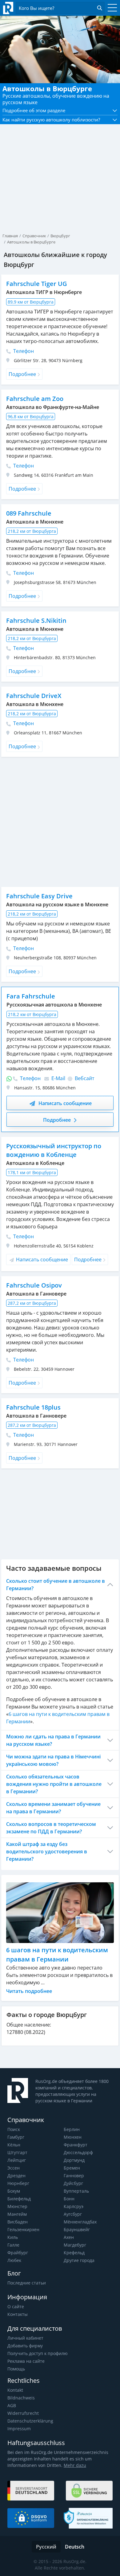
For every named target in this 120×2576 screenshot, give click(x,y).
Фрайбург (18, 2253)
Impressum (19, 2429)
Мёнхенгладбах (80, 2222)
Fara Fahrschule (31, 996)
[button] (60, 110)
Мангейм (17, 2214)
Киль (13, 2237)
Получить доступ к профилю (38, 2353)
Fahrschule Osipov (34, 1285)
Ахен (69, 2237)
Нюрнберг (18, 2183)
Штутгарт (17, 2152)
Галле (13, 2245)
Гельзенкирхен (23, 2229)
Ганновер (74, 2176)
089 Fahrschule (29, 513)
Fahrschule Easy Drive (39, 896)
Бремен (72, 2168)
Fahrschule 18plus (33, 1407)
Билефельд (19, 2199)
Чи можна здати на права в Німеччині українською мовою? (53, 1760)
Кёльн (14, 2145)
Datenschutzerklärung (30, 2421)
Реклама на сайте (26, 2361)
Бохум (14, 2191)
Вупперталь (76, 2191)
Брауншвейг (77, 2229)
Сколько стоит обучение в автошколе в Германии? (56, 1585)
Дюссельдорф (78, 2152)
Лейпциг (17, 2160)
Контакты (18, 2314)
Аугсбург (73, 2214)
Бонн (69, 2199)
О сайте (16, 2307)
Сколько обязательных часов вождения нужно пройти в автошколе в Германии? (54, 1784)
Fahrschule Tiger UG (37, 284)
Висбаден (18, 2222)
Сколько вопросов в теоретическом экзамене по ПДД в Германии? (51, 1828)
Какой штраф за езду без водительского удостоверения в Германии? (47, 1851)
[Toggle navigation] (111, 8)
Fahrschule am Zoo (35, 399)
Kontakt (15, 2390)
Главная (10, 236)
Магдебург (75, 2245)
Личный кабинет (25, 2338)
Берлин (72, 2129)
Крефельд (74, 2253)
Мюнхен (73, 2137)
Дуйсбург (73, 2183)
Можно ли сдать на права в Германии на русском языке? (53, 1740)
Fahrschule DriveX (34, 696)
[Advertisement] (60, 166)
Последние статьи (27, 2283)
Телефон (23, 351)
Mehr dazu (75, 2465)
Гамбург (16, 2137)
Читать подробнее (29, 1991)
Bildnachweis (21, 2398)
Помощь (16, 2369)
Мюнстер (17, 2206)
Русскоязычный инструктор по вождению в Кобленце (54, 1150)
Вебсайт (84, 1078)
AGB (12, 2405)
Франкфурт (76, 2145)
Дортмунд (74, 2160)
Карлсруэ (74, 2206)
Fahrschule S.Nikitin (36, 621)
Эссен (14, 2168)
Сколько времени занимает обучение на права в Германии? (53, 1808)
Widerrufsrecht (23, 2413)
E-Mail (58, 1078)
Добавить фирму (25, 2346)
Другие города (79, 2260)
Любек (14, 2260)
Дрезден (16, 2176)
